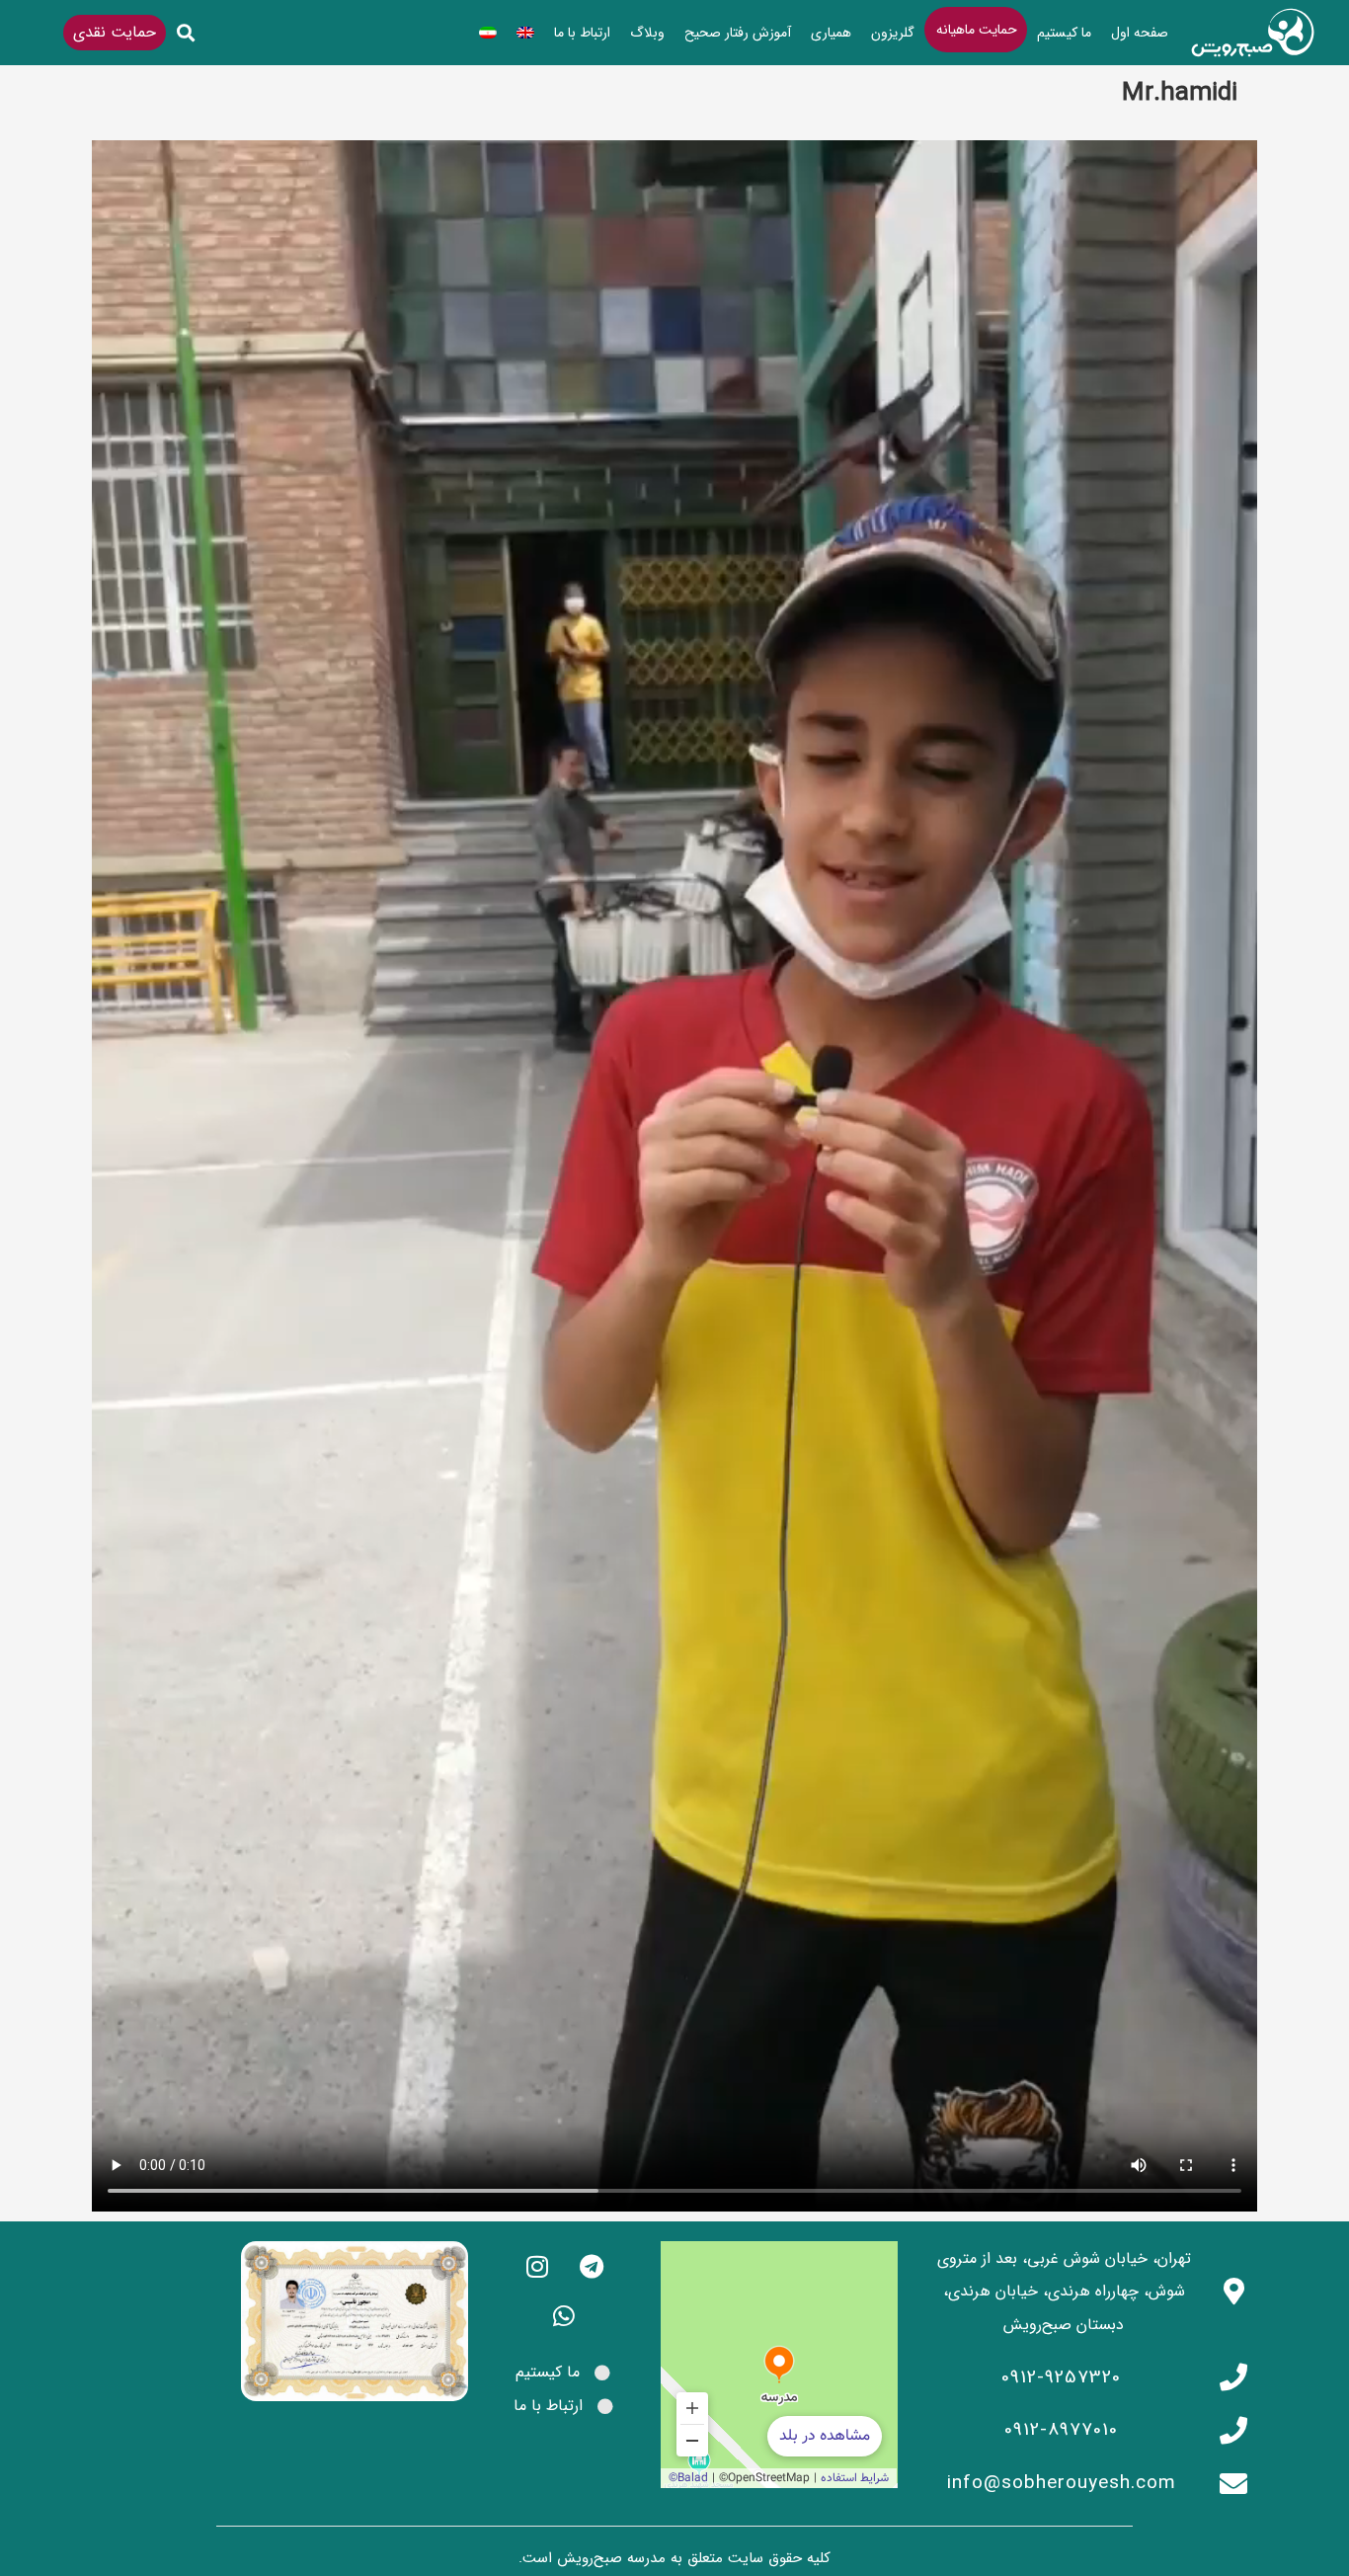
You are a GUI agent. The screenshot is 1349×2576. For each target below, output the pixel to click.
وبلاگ (647, 33)
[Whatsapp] (564, 2315)
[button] (186, 33)
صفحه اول (1140, 33)
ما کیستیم (1064, 33)
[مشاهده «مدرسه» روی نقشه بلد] (779, 2365)
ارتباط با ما (582, 33)
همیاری (831, 33)
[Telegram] (592, 2266)
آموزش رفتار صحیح (738, 33)
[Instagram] (537, 2266)
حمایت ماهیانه (977, 30)
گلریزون (893, 33)
